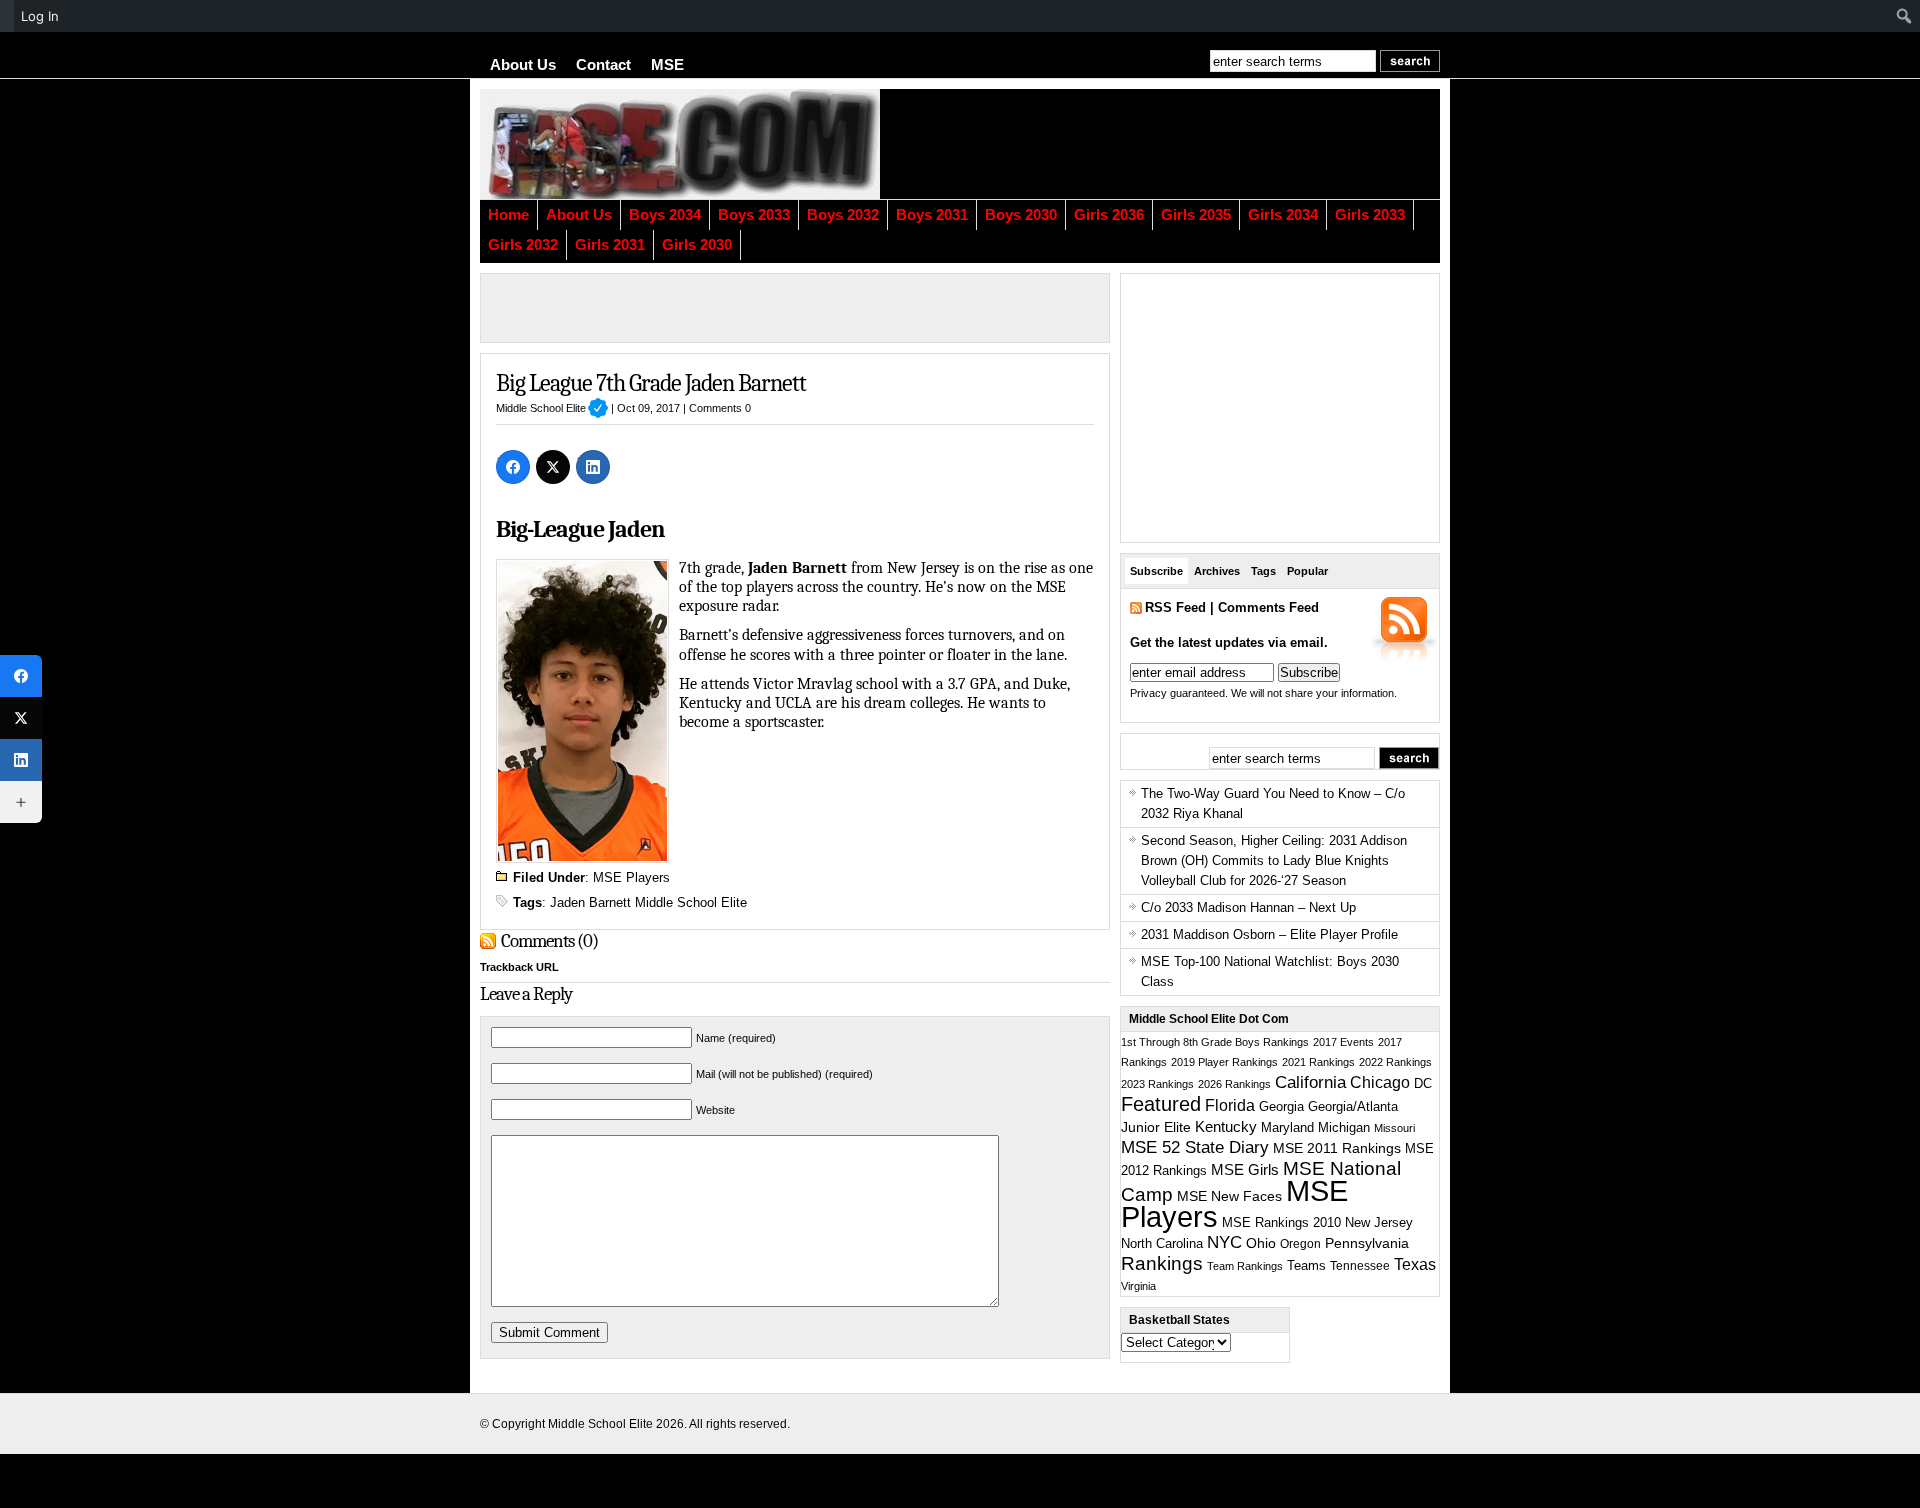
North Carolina (1162, 1243)
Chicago (1380, 1082)
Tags (1263, 571)
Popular (1307, 571)
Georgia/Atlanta (1353, 1107)
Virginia (1138, 1286)
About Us (523, 65)
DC (1423, 1084)
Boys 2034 (665, 215)
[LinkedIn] (593, 467)
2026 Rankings (1234, 1084)
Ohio (1261, 1243)
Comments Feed (1268, 607)
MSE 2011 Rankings (1337, 1148)
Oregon (1300, 1244)
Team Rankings (1245, 1266)
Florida (1230, 1105)
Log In (40, 16)
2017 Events (1343, 1042)
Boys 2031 (932, 215)
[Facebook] (513, 467)
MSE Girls (1245, 1169)
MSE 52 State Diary (1195, 1147)
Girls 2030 (697, 245)
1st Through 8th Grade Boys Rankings (1215, 1042)
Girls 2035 (1196, 215)
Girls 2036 (1109, 215)
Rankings (1162, 1263)
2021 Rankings (1318, 1062)
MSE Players (631, 877)
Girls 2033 (1370, 215)
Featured (1161, 1104)
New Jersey (1379, 1222)
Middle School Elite (552, 408)
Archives (1217, 571)
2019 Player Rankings (1224, 1062)
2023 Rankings (1157, 1084)
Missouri (1394, 1128)
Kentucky (1226, 1127)
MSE (667, 65)
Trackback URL (519, 967)
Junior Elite (1156, 1127)
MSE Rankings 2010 (1281, 1222)
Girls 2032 (523, 245)
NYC (1224, 1242)
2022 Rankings (1395, 1062)
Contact (603, 65)
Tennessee (1360, 1266)
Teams (1306, 1266)
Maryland (1287, 1128)
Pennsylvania (1367, 1243)
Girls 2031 (610, 245)
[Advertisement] (1195, 144)
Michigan (1344, 1128)
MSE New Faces (1229, 1196)
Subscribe (1156, 571)
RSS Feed (1175, 607)
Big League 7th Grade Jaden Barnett (651, 383)
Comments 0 (720, 408)
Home (508, 215)
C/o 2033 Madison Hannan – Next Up (1248, 907)
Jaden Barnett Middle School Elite (648, 902)
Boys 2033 (754, 215)
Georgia (1281, 1106)
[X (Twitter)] (553, 467)
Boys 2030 (1021, 215)
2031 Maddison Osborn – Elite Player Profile (1269, 934)
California (1310, 1082)
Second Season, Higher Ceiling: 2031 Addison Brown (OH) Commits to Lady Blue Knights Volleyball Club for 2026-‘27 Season (1274, 860)
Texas (1415, 1264)
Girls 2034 (1283, 215)
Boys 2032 (843, 215)
